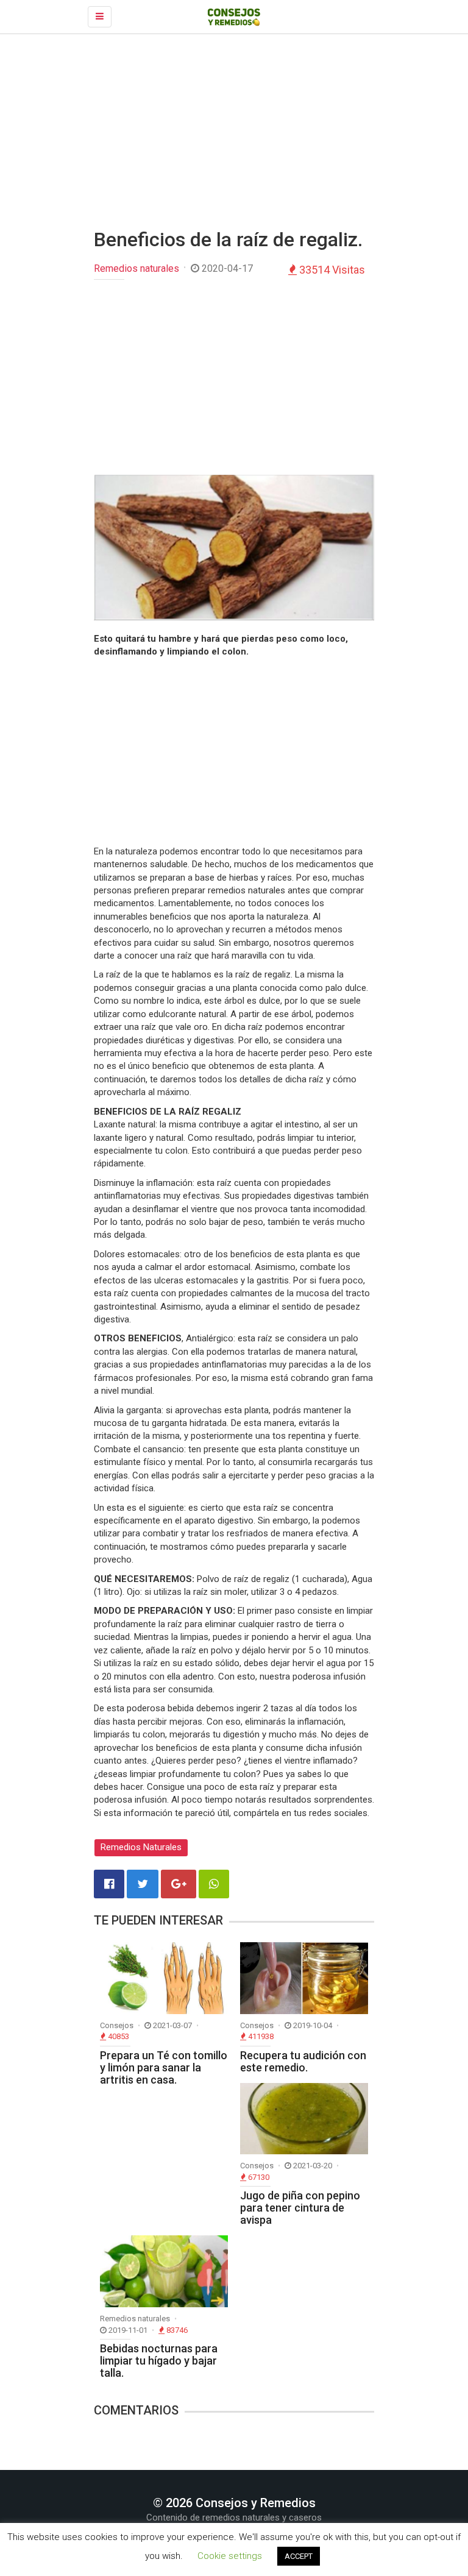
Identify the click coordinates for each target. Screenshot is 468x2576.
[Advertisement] (234, 132)
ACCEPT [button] (299, 2556)
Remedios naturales (136, 268)
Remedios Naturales (141, 1847)
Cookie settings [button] (230, 2556)
